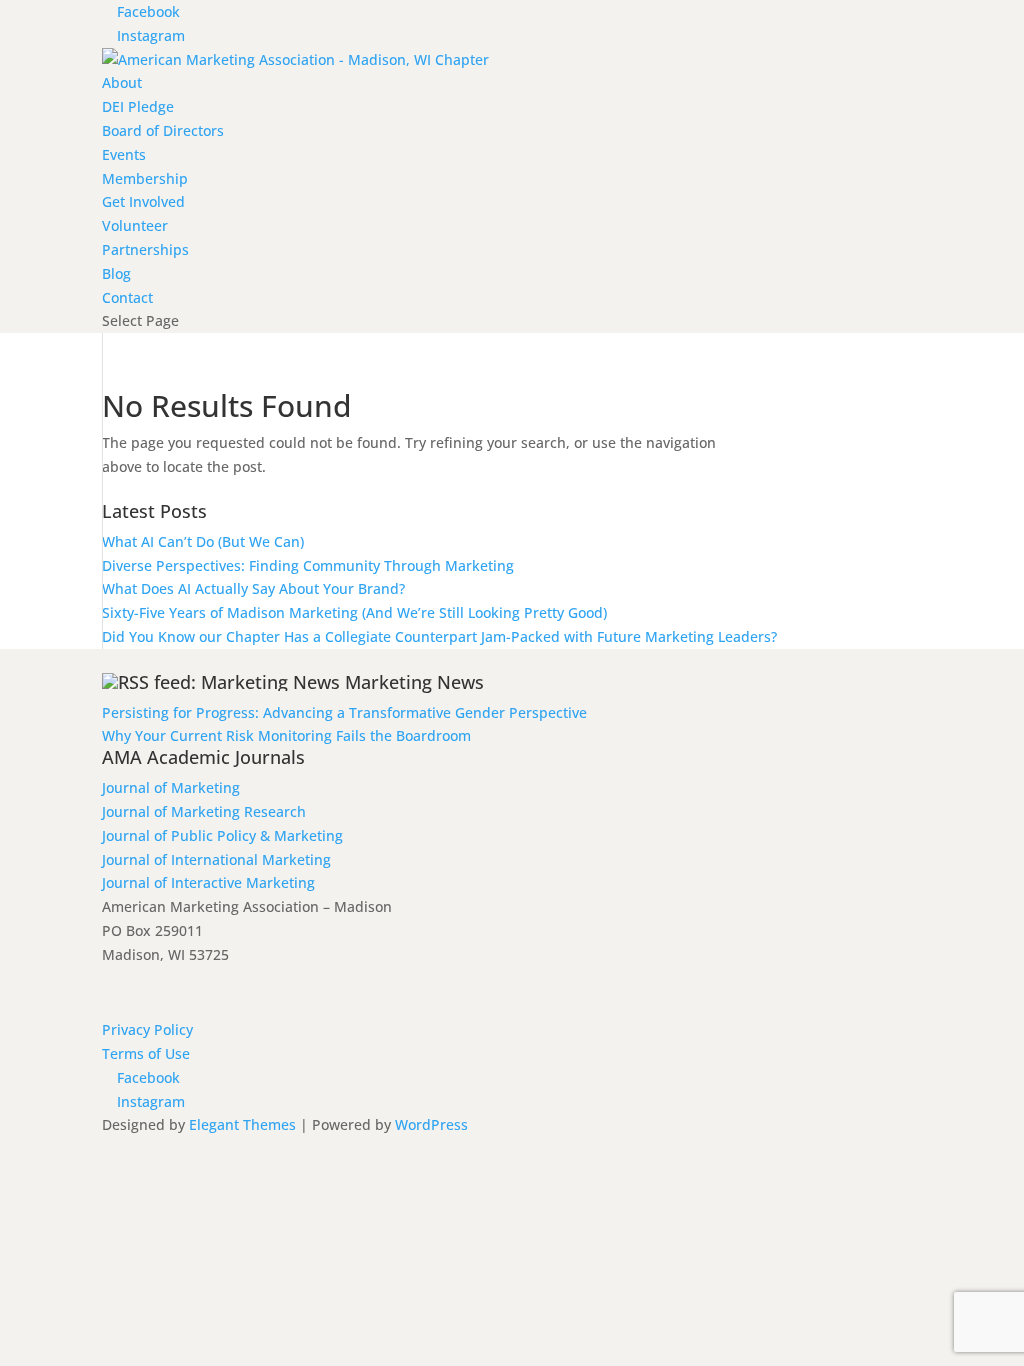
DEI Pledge (138, 106)
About (122, 82)
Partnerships (145, 249)
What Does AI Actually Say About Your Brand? (253, 588)
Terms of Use (146, 1053)
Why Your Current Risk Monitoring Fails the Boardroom (286, 735)
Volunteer (135, 225)
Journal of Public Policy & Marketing (222, 835)
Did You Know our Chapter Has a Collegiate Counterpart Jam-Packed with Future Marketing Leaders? (439, 636)
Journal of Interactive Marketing (208, 882)
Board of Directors (163, 130)
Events (124, 154)
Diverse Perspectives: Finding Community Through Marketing (308, 565)
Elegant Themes (242, 1124)
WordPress (431, 1124)
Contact (127, 297)
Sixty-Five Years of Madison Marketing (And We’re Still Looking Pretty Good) (354, 612)
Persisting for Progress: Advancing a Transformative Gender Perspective (344, 712)
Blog (116, 273)
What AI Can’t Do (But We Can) (203, 541)
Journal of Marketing (171, 787)
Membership (145, 178)
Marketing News (414, 682)
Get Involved (143, 201)
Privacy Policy (147, 1029)
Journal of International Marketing (216, 859)
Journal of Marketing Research (204, 811)
